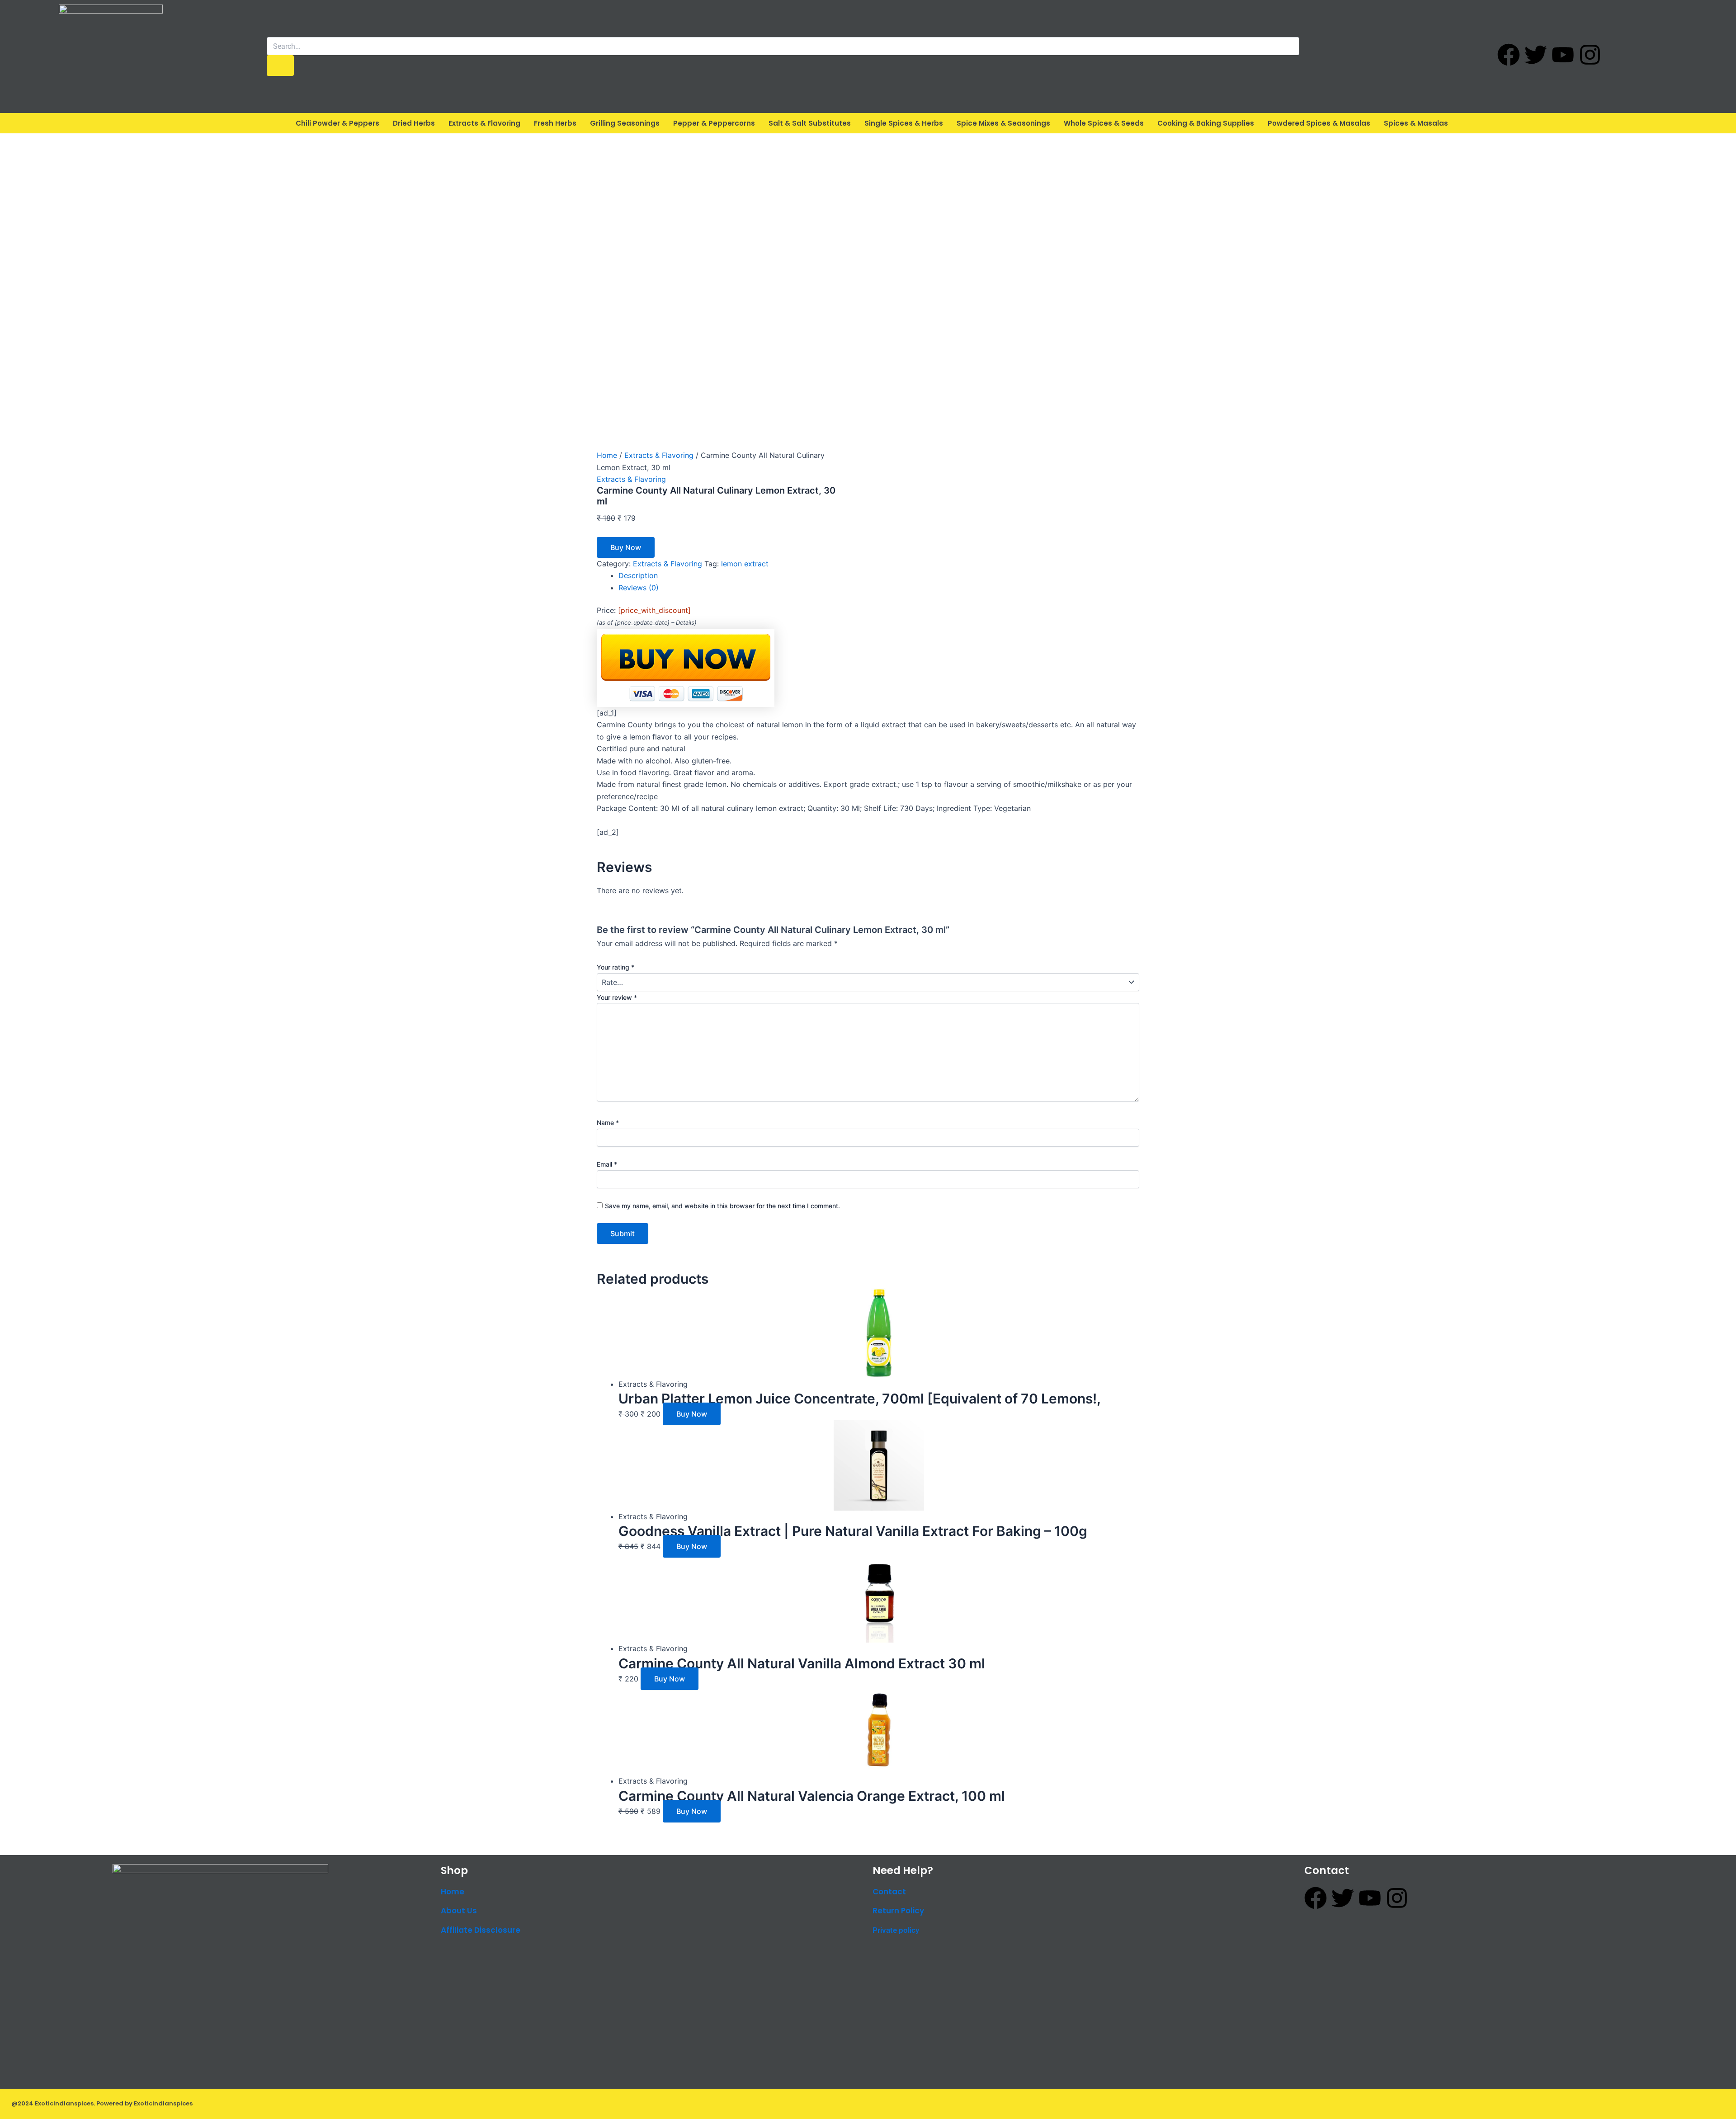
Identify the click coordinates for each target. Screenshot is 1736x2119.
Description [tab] (638, 575)
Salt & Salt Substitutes (810, 123)
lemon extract (745, 564)
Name (608, 1123)
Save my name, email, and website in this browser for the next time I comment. (722, 1206)
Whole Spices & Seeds (1104, 123)
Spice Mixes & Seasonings (1003, 123)
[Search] (280, 66)
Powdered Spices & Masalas (1319, 123)
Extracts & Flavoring (484, 123)
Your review (617, 997)
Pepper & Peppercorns (714, 123)
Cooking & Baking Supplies (1206, 123)
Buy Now (626, 547)
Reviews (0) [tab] (639, 588)
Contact (889, 1892)
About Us (459, 1911)
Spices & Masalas (1416, 123)
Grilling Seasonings (625, 123)
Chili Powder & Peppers (337, 123)
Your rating (616, 967)
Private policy (896, 1930)
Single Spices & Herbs (904, 123)
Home (607, 455)
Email (607, 1164)
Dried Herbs (414, 123)
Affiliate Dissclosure (481, 1930)
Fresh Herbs (555, 123)
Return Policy (898, 1911)
